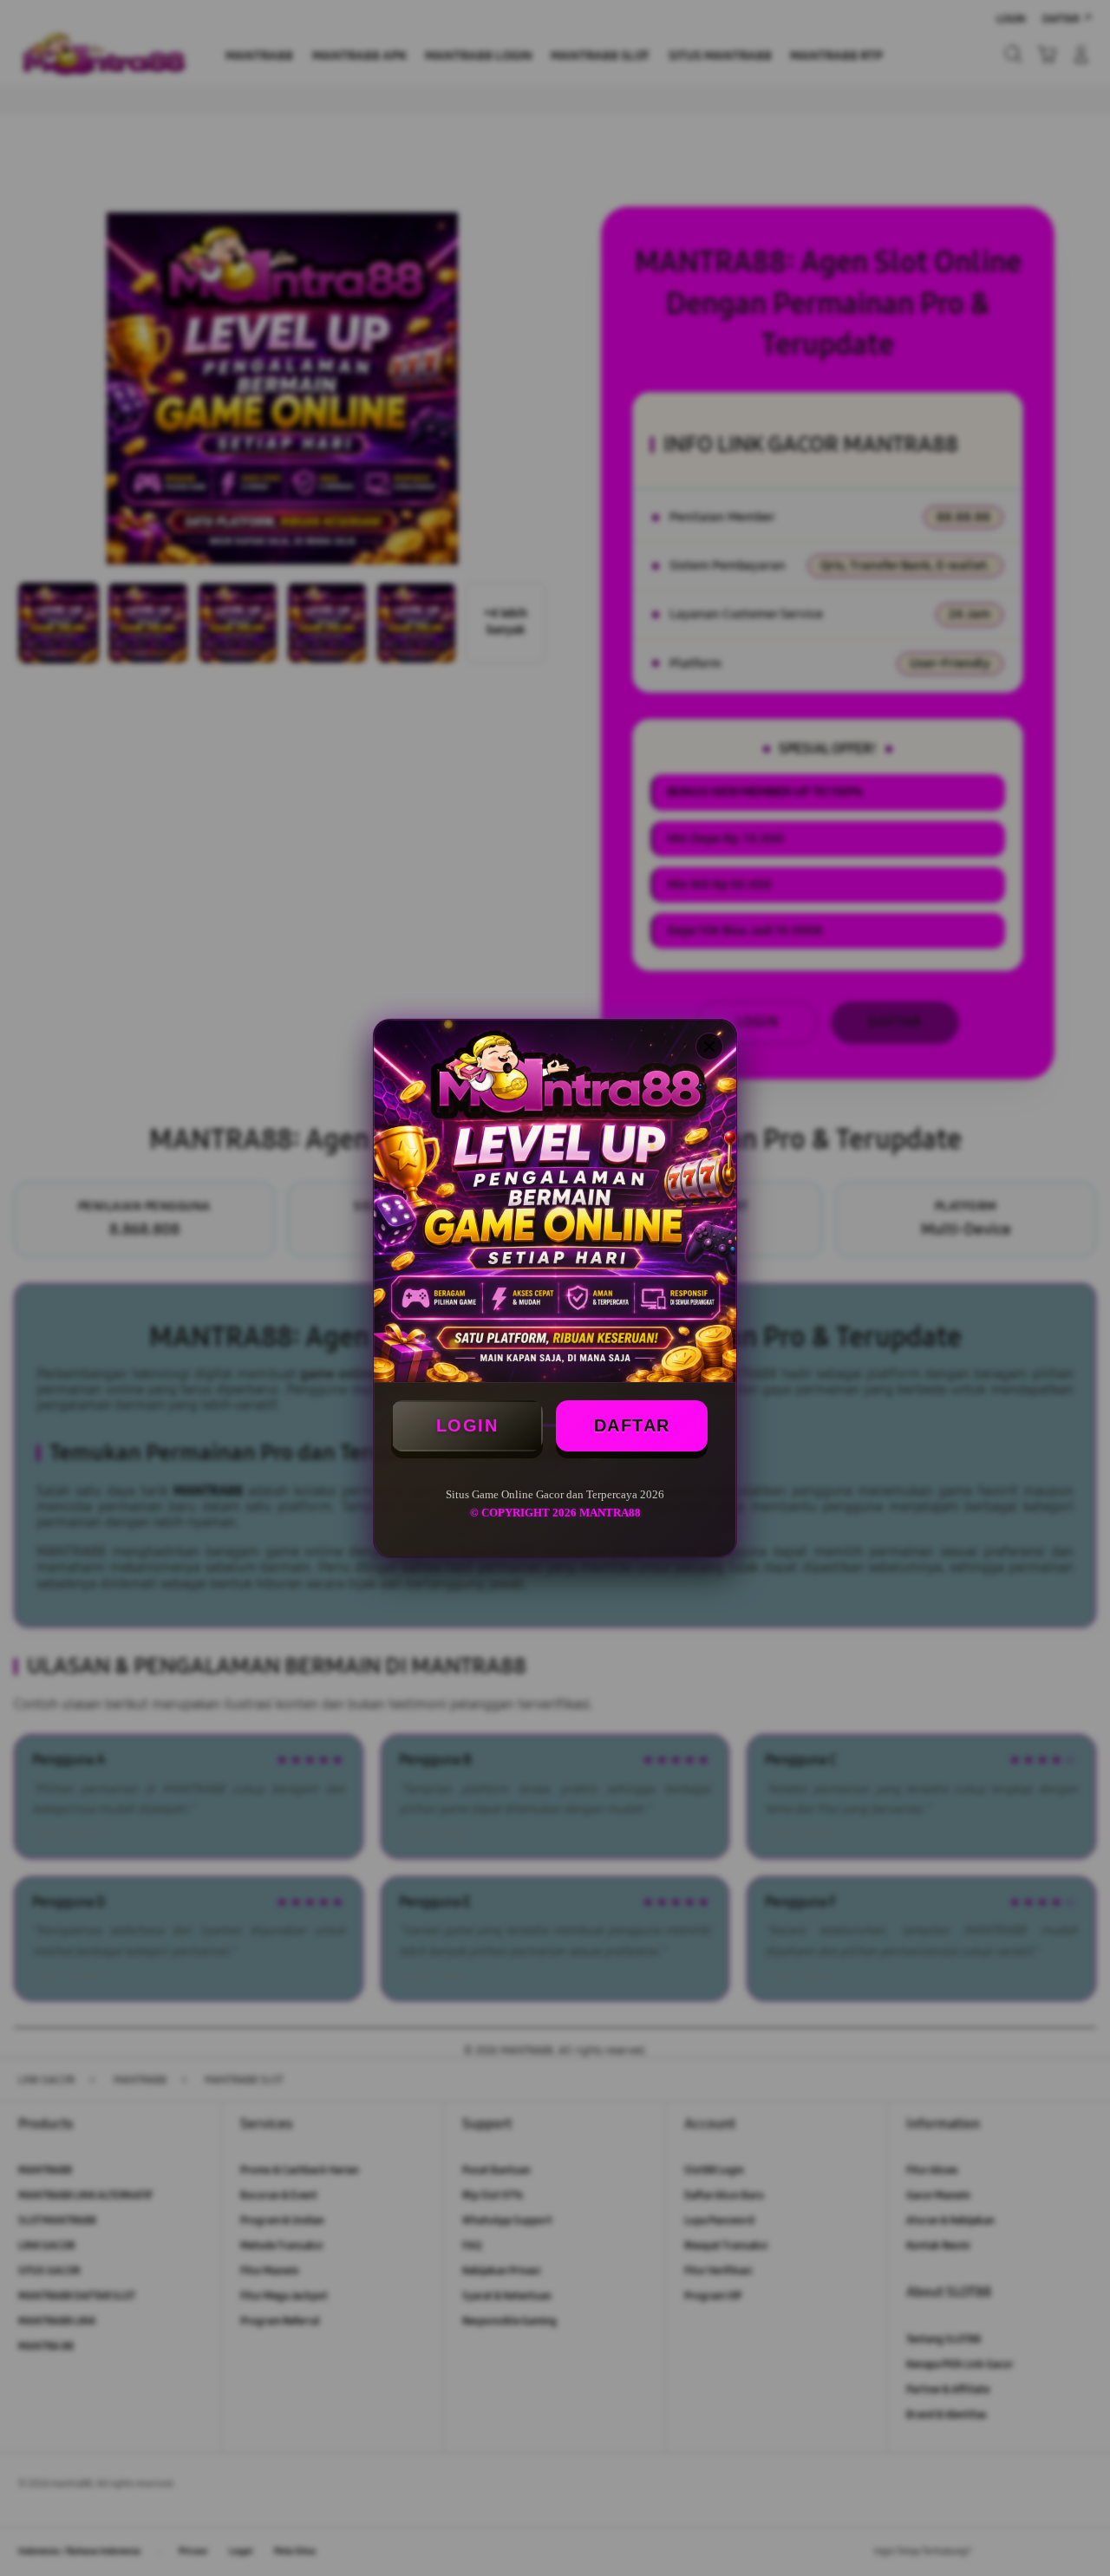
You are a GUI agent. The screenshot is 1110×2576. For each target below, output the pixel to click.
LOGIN (467, 1425)
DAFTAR (632, 1425)
